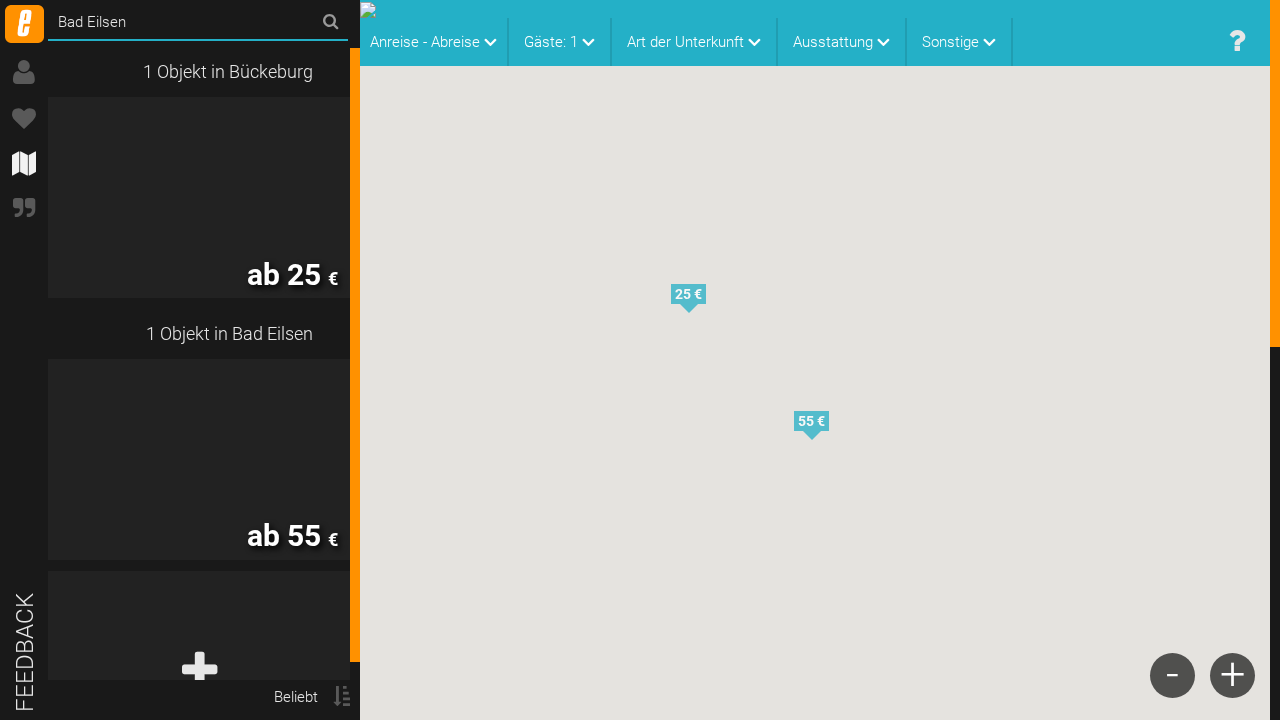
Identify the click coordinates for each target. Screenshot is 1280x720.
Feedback (25, 652)
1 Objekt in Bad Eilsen (229, 333)
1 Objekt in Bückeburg (228, 71)
